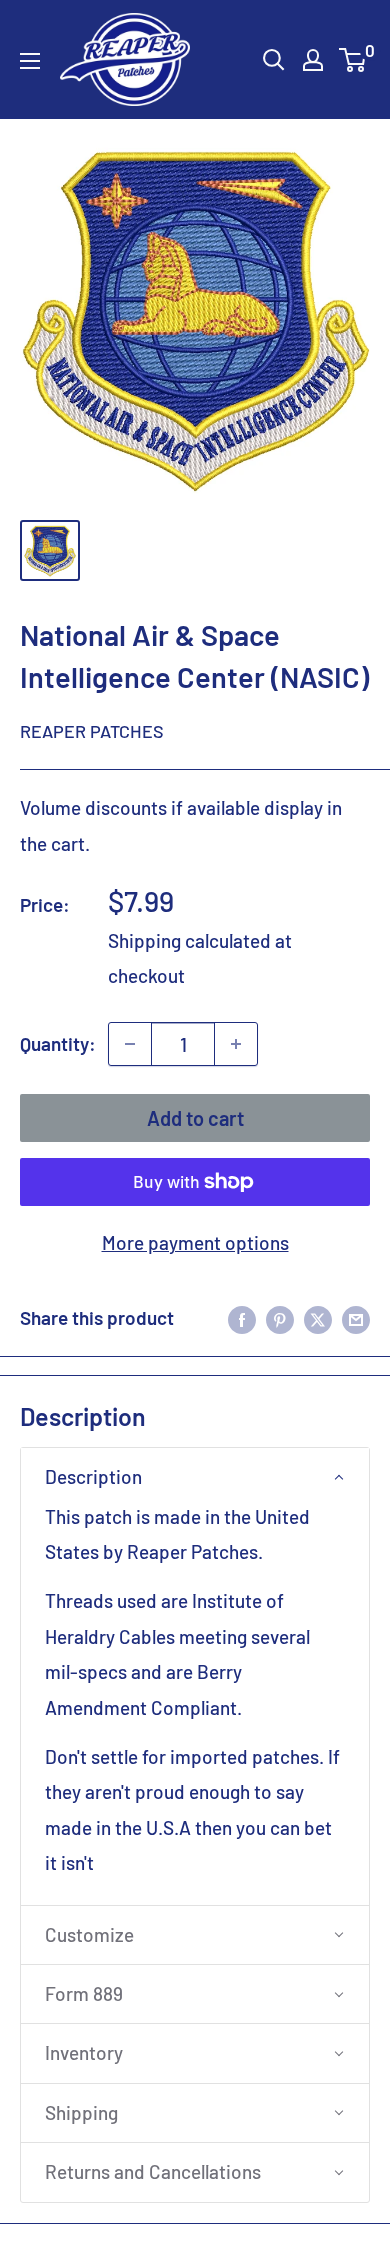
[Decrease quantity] (130, 1044)
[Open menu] (30, 61)
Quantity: (58, 1043)
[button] (195, 1477)
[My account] (313, 60)
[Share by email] (356, 1318)
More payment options (195, 1242)
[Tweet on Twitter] (318, 1318)
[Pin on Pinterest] (280, 1318)
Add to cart (195, 1118)
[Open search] (274, 60)
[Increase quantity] (236, 1044)
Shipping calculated (189, 940)
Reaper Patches (92, 731)
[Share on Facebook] (242, 1318)
